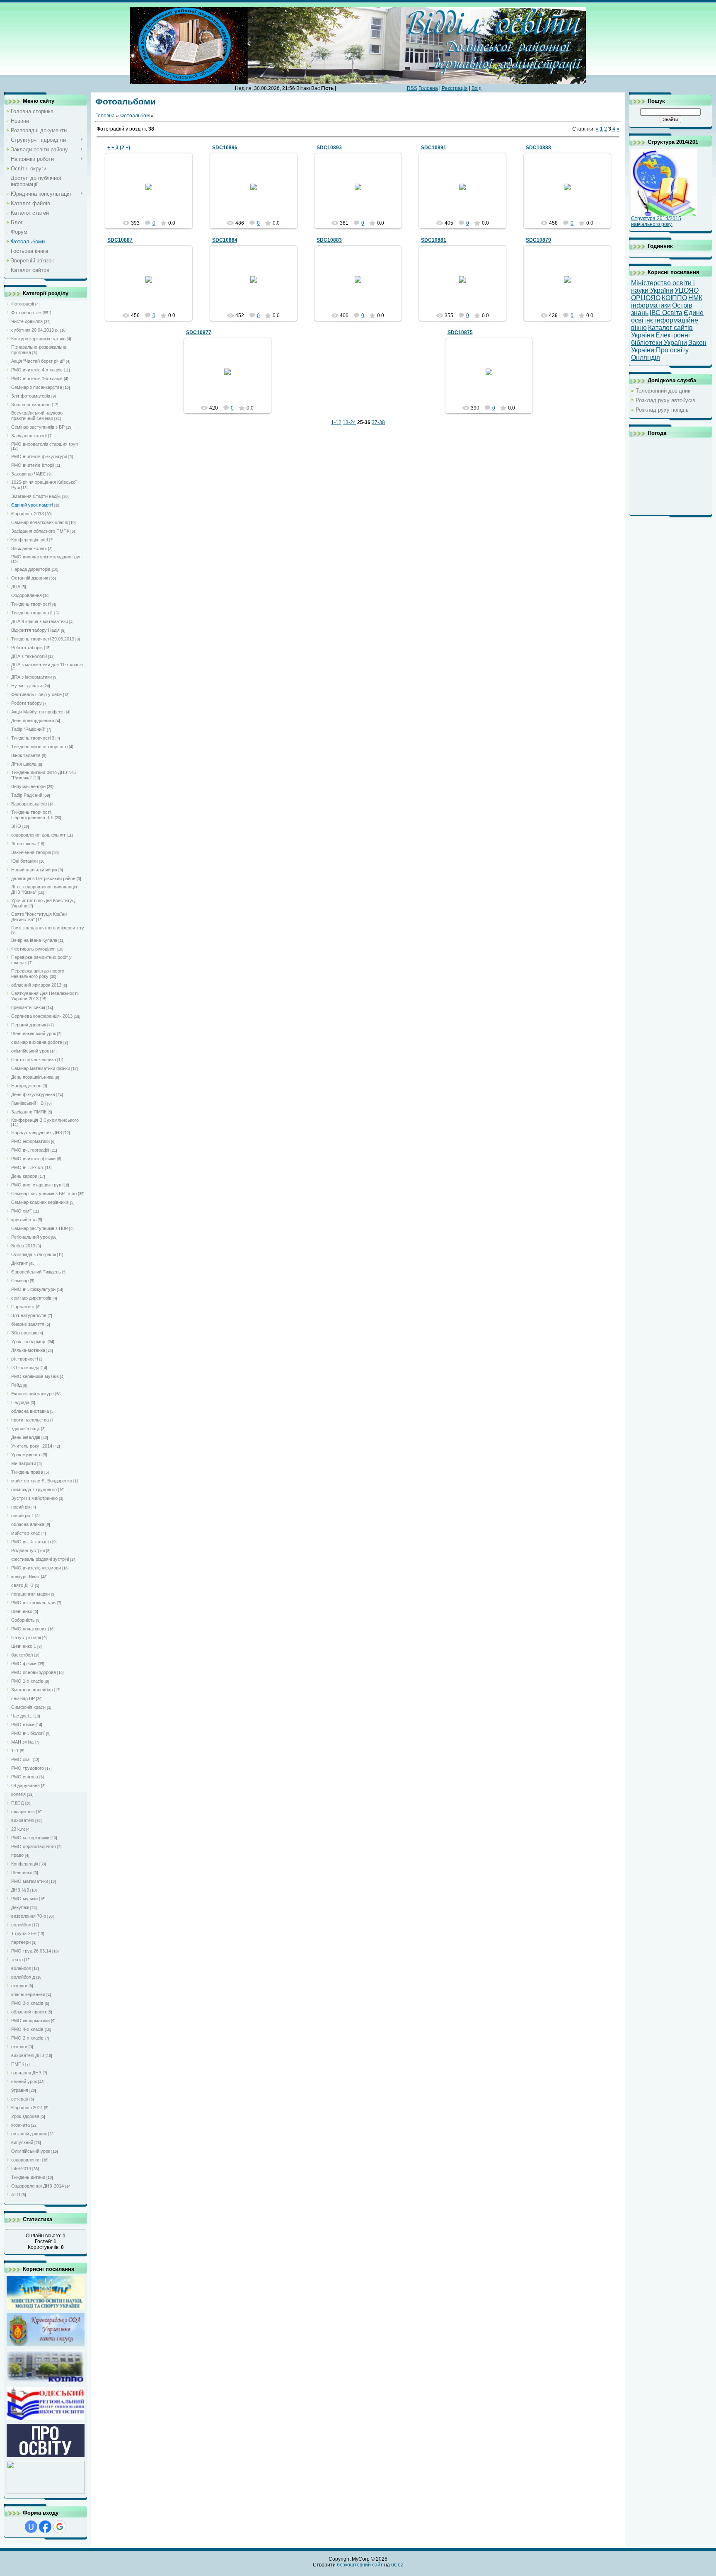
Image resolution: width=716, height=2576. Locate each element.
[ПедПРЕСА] (46, 2456)
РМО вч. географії (30, 1150)
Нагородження (26, 1086)
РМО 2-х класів (27, 2038)
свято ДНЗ (22, 1585)
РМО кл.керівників (30, 1838)
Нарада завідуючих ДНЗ (37, 1133)
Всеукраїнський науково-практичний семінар (38, 416)
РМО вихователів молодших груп (46, 557)
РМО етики (23, 1725)
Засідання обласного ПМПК (40, 531)
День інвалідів (26, 1437)
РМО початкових (29, 1629)
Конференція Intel (29, 540)
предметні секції (28, 1007)
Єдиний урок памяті (32, 505)
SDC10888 (538, 148)
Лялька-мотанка (28, 1350)
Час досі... (22, 1716)
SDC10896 (225, 148)
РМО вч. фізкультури (33, 1289)
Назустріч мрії (26, 1637)
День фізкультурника (33, 1094)
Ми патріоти (24, 1463)
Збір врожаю (24, 1333)
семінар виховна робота (37, 1042)
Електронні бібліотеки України (660, 339)
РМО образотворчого (34, 1846)
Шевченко (22, 1611)
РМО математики (30, 1881)
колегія (18, 1794)
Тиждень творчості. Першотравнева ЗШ (32, 815)
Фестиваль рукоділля (33, 949)
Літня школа (24, 764)
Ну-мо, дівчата (27, 686)
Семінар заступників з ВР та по (44, 1193)
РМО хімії (21, 1211)
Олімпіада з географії (34, 1254)
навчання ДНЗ (26, 2073)
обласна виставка (30, 1411)
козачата (21, 2125)
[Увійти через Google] (60, 2527)
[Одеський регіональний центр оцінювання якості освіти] (46, 2419)
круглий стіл (24, 1220)
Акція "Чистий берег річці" (38, 361)
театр (17, 1960)
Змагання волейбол (32, 1690)
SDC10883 (329, 240)
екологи (19, 1986)
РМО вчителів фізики (33, 1159)
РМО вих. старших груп (36, 1185)
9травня (20, 2090)
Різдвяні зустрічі (28, 1550)
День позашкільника (32, 1077)
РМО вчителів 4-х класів (37, 370)
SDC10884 (225, 240)
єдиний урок (24, 2081)
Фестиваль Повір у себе (36, 694)
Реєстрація (455, 88)
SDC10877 (199, 332)
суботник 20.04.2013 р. (35, 330)
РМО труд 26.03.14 (31, 1951)
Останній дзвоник (30, 578)
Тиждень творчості (31, 604)
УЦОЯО (687, 290)
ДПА (16, 587)
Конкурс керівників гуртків (38, 339)
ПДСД (17, 1803)
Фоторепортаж (26, 313)
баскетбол (22, 1655)
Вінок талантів (26, 755)
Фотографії (23, 304)
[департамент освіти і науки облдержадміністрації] (46, 2345)
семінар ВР (23, 1698)
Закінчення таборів (31, 852)
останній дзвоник (29, 2134)
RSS (412, 88)
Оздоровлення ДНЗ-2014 (37, 2186)
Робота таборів (27, 648)
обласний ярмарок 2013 (36, 985)
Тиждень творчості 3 (33, 738)
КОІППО (674, 298)
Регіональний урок (30, 1237)
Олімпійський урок (31, 2151)
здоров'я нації (25, 1429)
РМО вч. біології (28, 1733)
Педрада (20, 1402)
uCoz (397, 2565)
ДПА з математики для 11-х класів (47, 665)
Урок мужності (26, 1455)
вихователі (23, 1820)
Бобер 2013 (23, 1246)
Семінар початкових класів (40, 522)
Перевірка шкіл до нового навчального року (38, 974)
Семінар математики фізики (41, 1068)
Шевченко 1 (24, 1646)
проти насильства (30, 1420)
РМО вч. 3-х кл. (28, 1167)
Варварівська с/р (29, 804)
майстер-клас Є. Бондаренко (42, 1481)
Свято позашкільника (34, 1060)
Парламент (23, 1307)
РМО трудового (28, 1768)
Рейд (16, 1385)
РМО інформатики (30, 1141)
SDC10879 (538, 240)
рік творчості (24, 1359)
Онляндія (646, 358)
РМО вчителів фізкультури (39, 456)
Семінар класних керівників (40, 1202)
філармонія (23, 1812)
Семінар (20, 1281)
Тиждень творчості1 (32, 613)
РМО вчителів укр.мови (36, 1568)
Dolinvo (152, 194)
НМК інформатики (667, 302)
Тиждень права (27, 1472)
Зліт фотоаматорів (31, 396)
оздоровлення (26, 2160)
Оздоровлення (27, 595)
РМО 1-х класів (27, 1681)
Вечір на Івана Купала (34, 940)
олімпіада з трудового (34, 1489)
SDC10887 (120, 240)
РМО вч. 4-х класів (31, 1542)
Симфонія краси (28, 1707)
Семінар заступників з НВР (40, 1228)
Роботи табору (27, 703)
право (17, 1855)
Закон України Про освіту (669, 346)
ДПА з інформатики (31, 677)
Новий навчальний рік (34, 870)
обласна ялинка (28, 1524)
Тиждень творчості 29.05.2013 (43, 639)
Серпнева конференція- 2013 (42, 1016)
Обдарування (25, 1785)
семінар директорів (31, 1298)
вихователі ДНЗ (28, 2055)
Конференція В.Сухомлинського (45, 1120)
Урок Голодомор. (29, 1341)
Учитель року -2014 (32, 1446)
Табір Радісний (27, 795)
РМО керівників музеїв (35, 1376)
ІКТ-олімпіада (25, 1368)
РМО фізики (24, 1664)
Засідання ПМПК (29, 1112)
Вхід (477, 88)
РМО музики (24, 1899)
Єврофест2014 (27, 2108)
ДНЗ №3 (20, 1890)
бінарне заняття (28, 1324)
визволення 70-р (29, 1916)
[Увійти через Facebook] (45, 2527)
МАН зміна (22, 1742)
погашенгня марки (30, 1594)
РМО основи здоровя (34, 1672)
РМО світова (25, 1777)
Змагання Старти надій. (36, 496)
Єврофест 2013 (28, 514)
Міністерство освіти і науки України (663, 287)
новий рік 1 (23, 1516)
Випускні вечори (28, 786)
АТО (16, 2195)
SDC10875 (460, 332)
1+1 (15, 1751)
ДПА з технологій (29, 656)
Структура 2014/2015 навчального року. (656, 221)
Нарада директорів (31, 569)
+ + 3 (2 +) (119, 148)
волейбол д (23, 1977)
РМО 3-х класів (27, 2003)
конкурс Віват (25, 1577)
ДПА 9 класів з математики (40, 621)
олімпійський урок (30, 1051)
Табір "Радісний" (28, 729)
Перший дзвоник (29, 1025)
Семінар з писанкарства (37, 387)
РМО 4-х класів (27, 2029)
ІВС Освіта (666, 313)
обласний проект (29, 2012)
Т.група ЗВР (24, 1933)
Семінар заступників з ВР (38, 427)
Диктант (19, 1263)
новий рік (21, 1507)
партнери (21, 1942)
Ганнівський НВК (29, 1103)
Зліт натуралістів (29, 1315)
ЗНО (16, 826)
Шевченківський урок (34, 1033)
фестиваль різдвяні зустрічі (40, 1559)
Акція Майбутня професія (38, 712)
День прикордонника (33, 720)
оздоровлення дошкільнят (38, 835)
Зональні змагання (31, 405)
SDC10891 (434, 148)
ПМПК (18, 2064)
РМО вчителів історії (33, 465)
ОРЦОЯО (646, 298)
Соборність (23, 1620)
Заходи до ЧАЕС (29, 474)
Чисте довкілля (27, 321)
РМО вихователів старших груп (45, 444)
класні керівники (28, 1994)
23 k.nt (18, 1829)
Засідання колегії (29, 436)
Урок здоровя (25, 2116)
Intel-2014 (21, 2168)
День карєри (24, 1176)
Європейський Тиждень (36, 1272)
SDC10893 (329, 148)
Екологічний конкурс (33, 1394)
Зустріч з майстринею (34, 1498)
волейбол (21, 1925)
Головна (428, 88)
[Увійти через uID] (31, 2527)
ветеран (20, 2099)
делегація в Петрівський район (43, 878)
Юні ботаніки (24, 861)
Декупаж (20, 1907)
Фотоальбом (135, 116)
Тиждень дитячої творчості (39, 747)
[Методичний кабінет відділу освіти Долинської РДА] (46, 2493)
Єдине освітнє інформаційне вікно (667, 320)
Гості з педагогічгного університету (48, 928)
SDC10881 (434, 240)
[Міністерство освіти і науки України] (46, 2308)
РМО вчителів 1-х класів (37, 378)
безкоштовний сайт (360, 2565)
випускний (22, 2142)
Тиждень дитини (28, 2177)
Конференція (25, 1864)
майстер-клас (26, 1533)
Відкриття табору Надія (35, 630)
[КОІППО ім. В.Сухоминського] (46, 2382)
